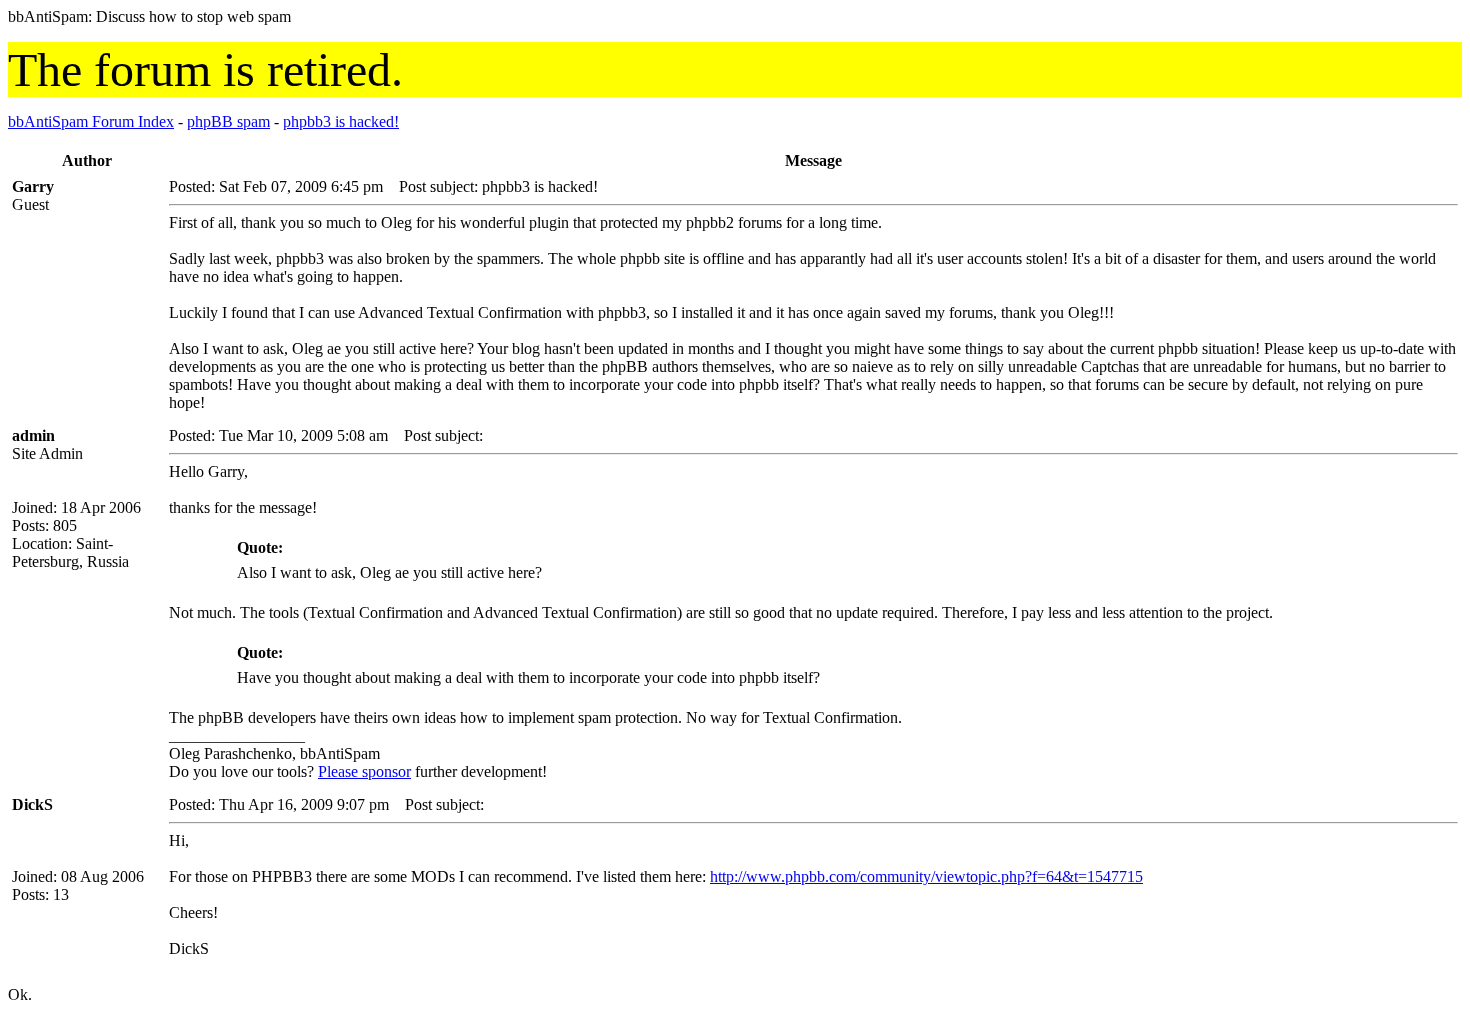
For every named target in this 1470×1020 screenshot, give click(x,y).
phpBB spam (228, 121)
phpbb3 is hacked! (341, 121)
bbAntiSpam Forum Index (91, 121)
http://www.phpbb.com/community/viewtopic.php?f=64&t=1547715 (926, 876)
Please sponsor (364, 771)
